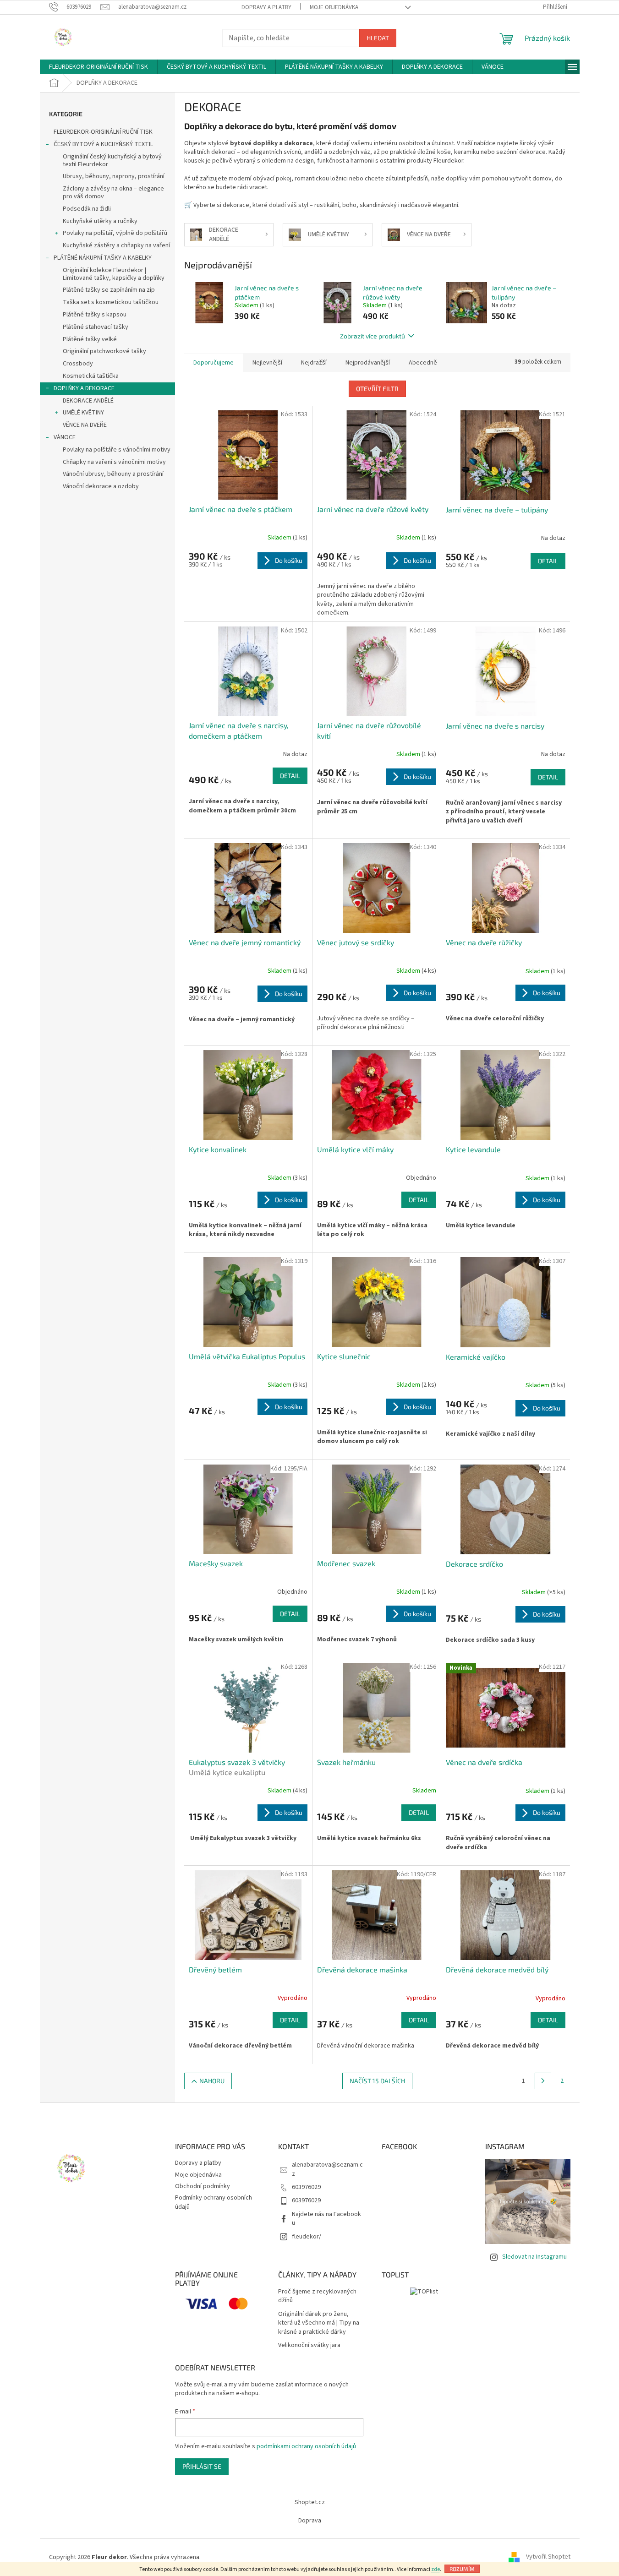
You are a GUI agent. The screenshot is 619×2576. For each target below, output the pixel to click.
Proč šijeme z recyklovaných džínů (317, 2296)
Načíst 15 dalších (377, 2081)
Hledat (378, 38)
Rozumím (462, 2569)
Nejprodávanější (368, 363)
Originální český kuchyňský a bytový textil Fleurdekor (112, 161)
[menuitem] (99, 67)
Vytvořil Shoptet (548, 2557)
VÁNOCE (65, 437)
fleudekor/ (307, 2237)
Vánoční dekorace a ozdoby (101, 486)
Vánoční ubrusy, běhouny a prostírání (113, 474)
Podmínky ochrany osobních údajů (214, 2202)
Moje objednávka (334, 7)
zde (435, 2569)
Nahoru (212, 2081)
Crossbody (78, 364)
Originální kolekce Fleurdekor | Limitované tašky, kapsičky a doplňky (114, 274)
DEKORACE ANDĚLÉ (88, 401)
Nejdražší (314, 363)
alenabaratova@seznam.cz (327, 2169)
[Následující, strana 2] (543, 2081)
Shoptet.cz (310, 2502)
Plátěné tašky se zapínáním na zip (109, 290)
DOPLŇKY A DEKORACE (84, 388)
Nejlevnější (267, 363)
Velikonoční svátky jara (309, 2345)
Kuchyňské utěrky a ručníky (100, 221)
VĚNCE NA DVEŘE (85, 425)
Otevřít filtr (377, 389)
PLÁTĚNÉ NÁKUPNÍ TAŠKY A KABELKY (103, 258)
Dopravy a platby (266, 7)
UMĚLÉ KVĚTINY (83, 413)
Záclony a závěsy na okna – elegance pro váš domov (113, 193)
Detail (548, 561)
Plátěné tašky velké (90, 339)
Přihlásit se (202, 2466)
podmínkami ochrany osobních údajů (306, 2446)
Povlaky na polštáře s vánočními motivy (117, 450)
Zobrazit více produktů (372, 336)
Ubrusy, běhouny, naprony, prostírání (114, 176)
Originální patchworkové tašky (104, 351)
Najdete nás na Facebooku (326, 2219)
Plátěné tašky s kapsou (95, 315)
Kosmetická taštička (91, 376)
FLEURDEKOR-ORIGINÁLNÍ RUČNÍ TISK (103, 132)
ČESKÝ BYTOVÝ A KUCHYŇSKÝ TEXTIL (103, 144)
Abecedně (423, 363)
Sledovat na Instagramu (534, 2257)
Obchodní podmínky (203, 2186)
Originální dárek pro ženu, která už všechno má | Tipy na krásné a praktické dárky (319, 2323)
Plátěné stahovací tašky (96, 327)
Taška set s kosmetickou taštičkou (111, 302)
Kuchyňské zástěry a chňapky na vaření (116, 245)
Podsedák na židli (87, 209)
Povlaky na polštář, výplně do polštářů (115, 233)
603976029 (306, 2187)
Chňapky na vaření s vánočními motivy (114, 462)
